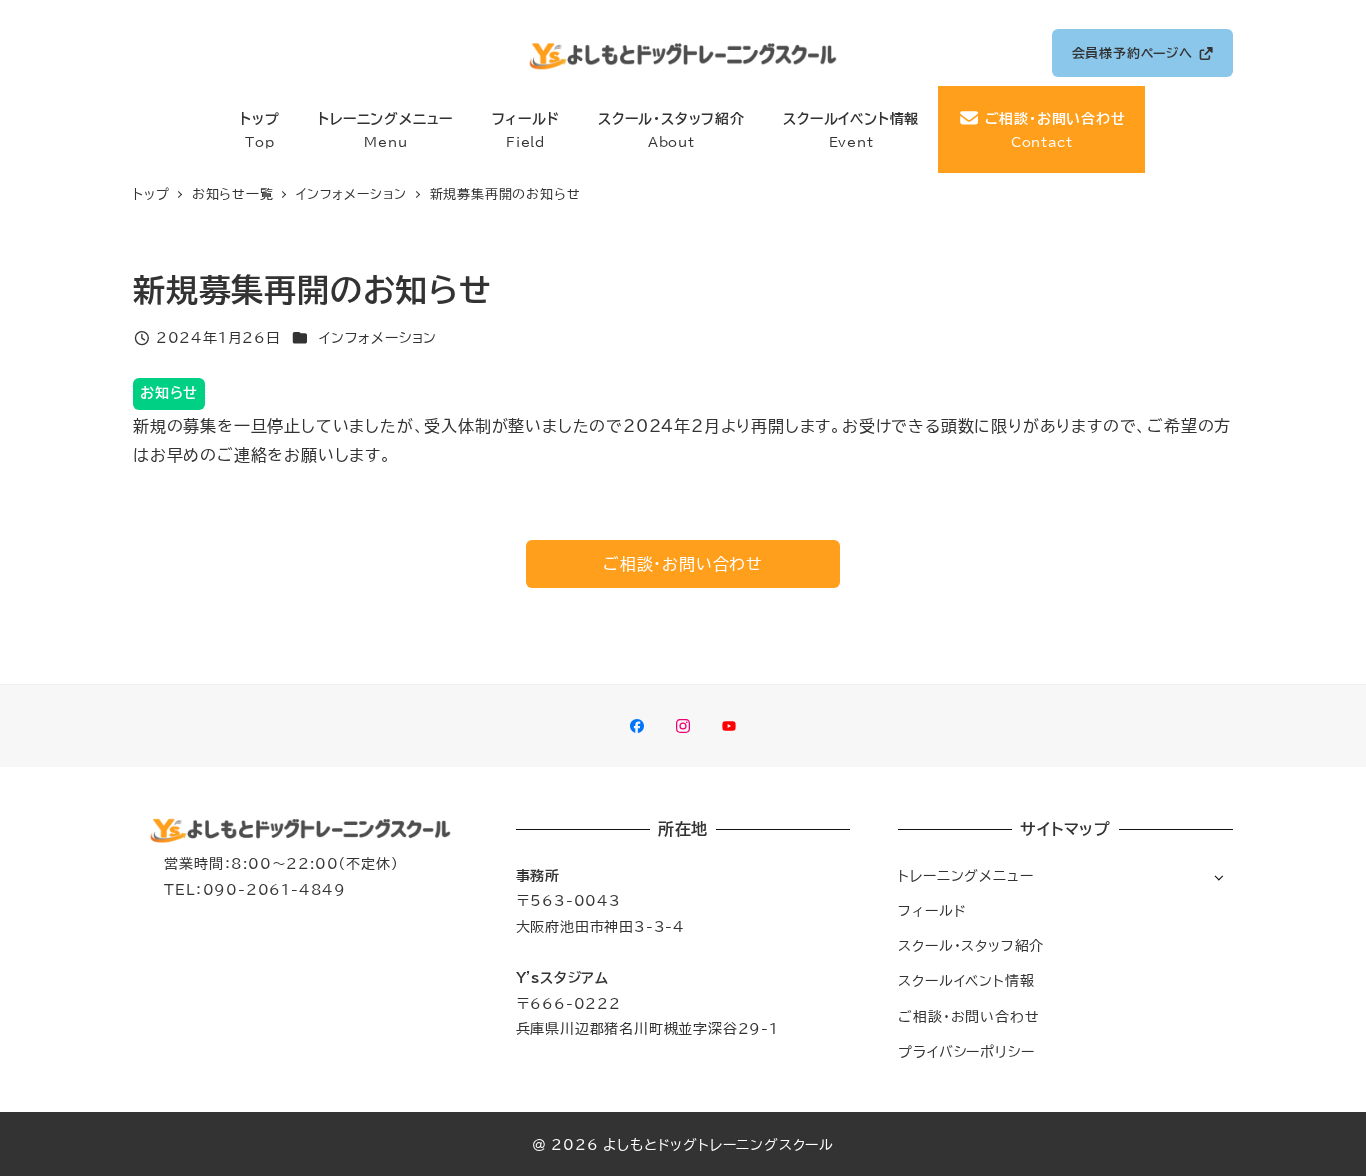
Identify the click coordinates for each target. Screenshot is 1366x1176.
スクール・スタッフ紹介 (971, 945)
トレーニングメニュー (965, 875)
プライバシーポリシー (966, 1051)
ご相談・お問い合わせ (968, 1016)
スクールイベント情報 (966, 980)
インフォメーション (378, 337)
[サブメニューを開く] (1218, 876)
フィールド (932, 910)
